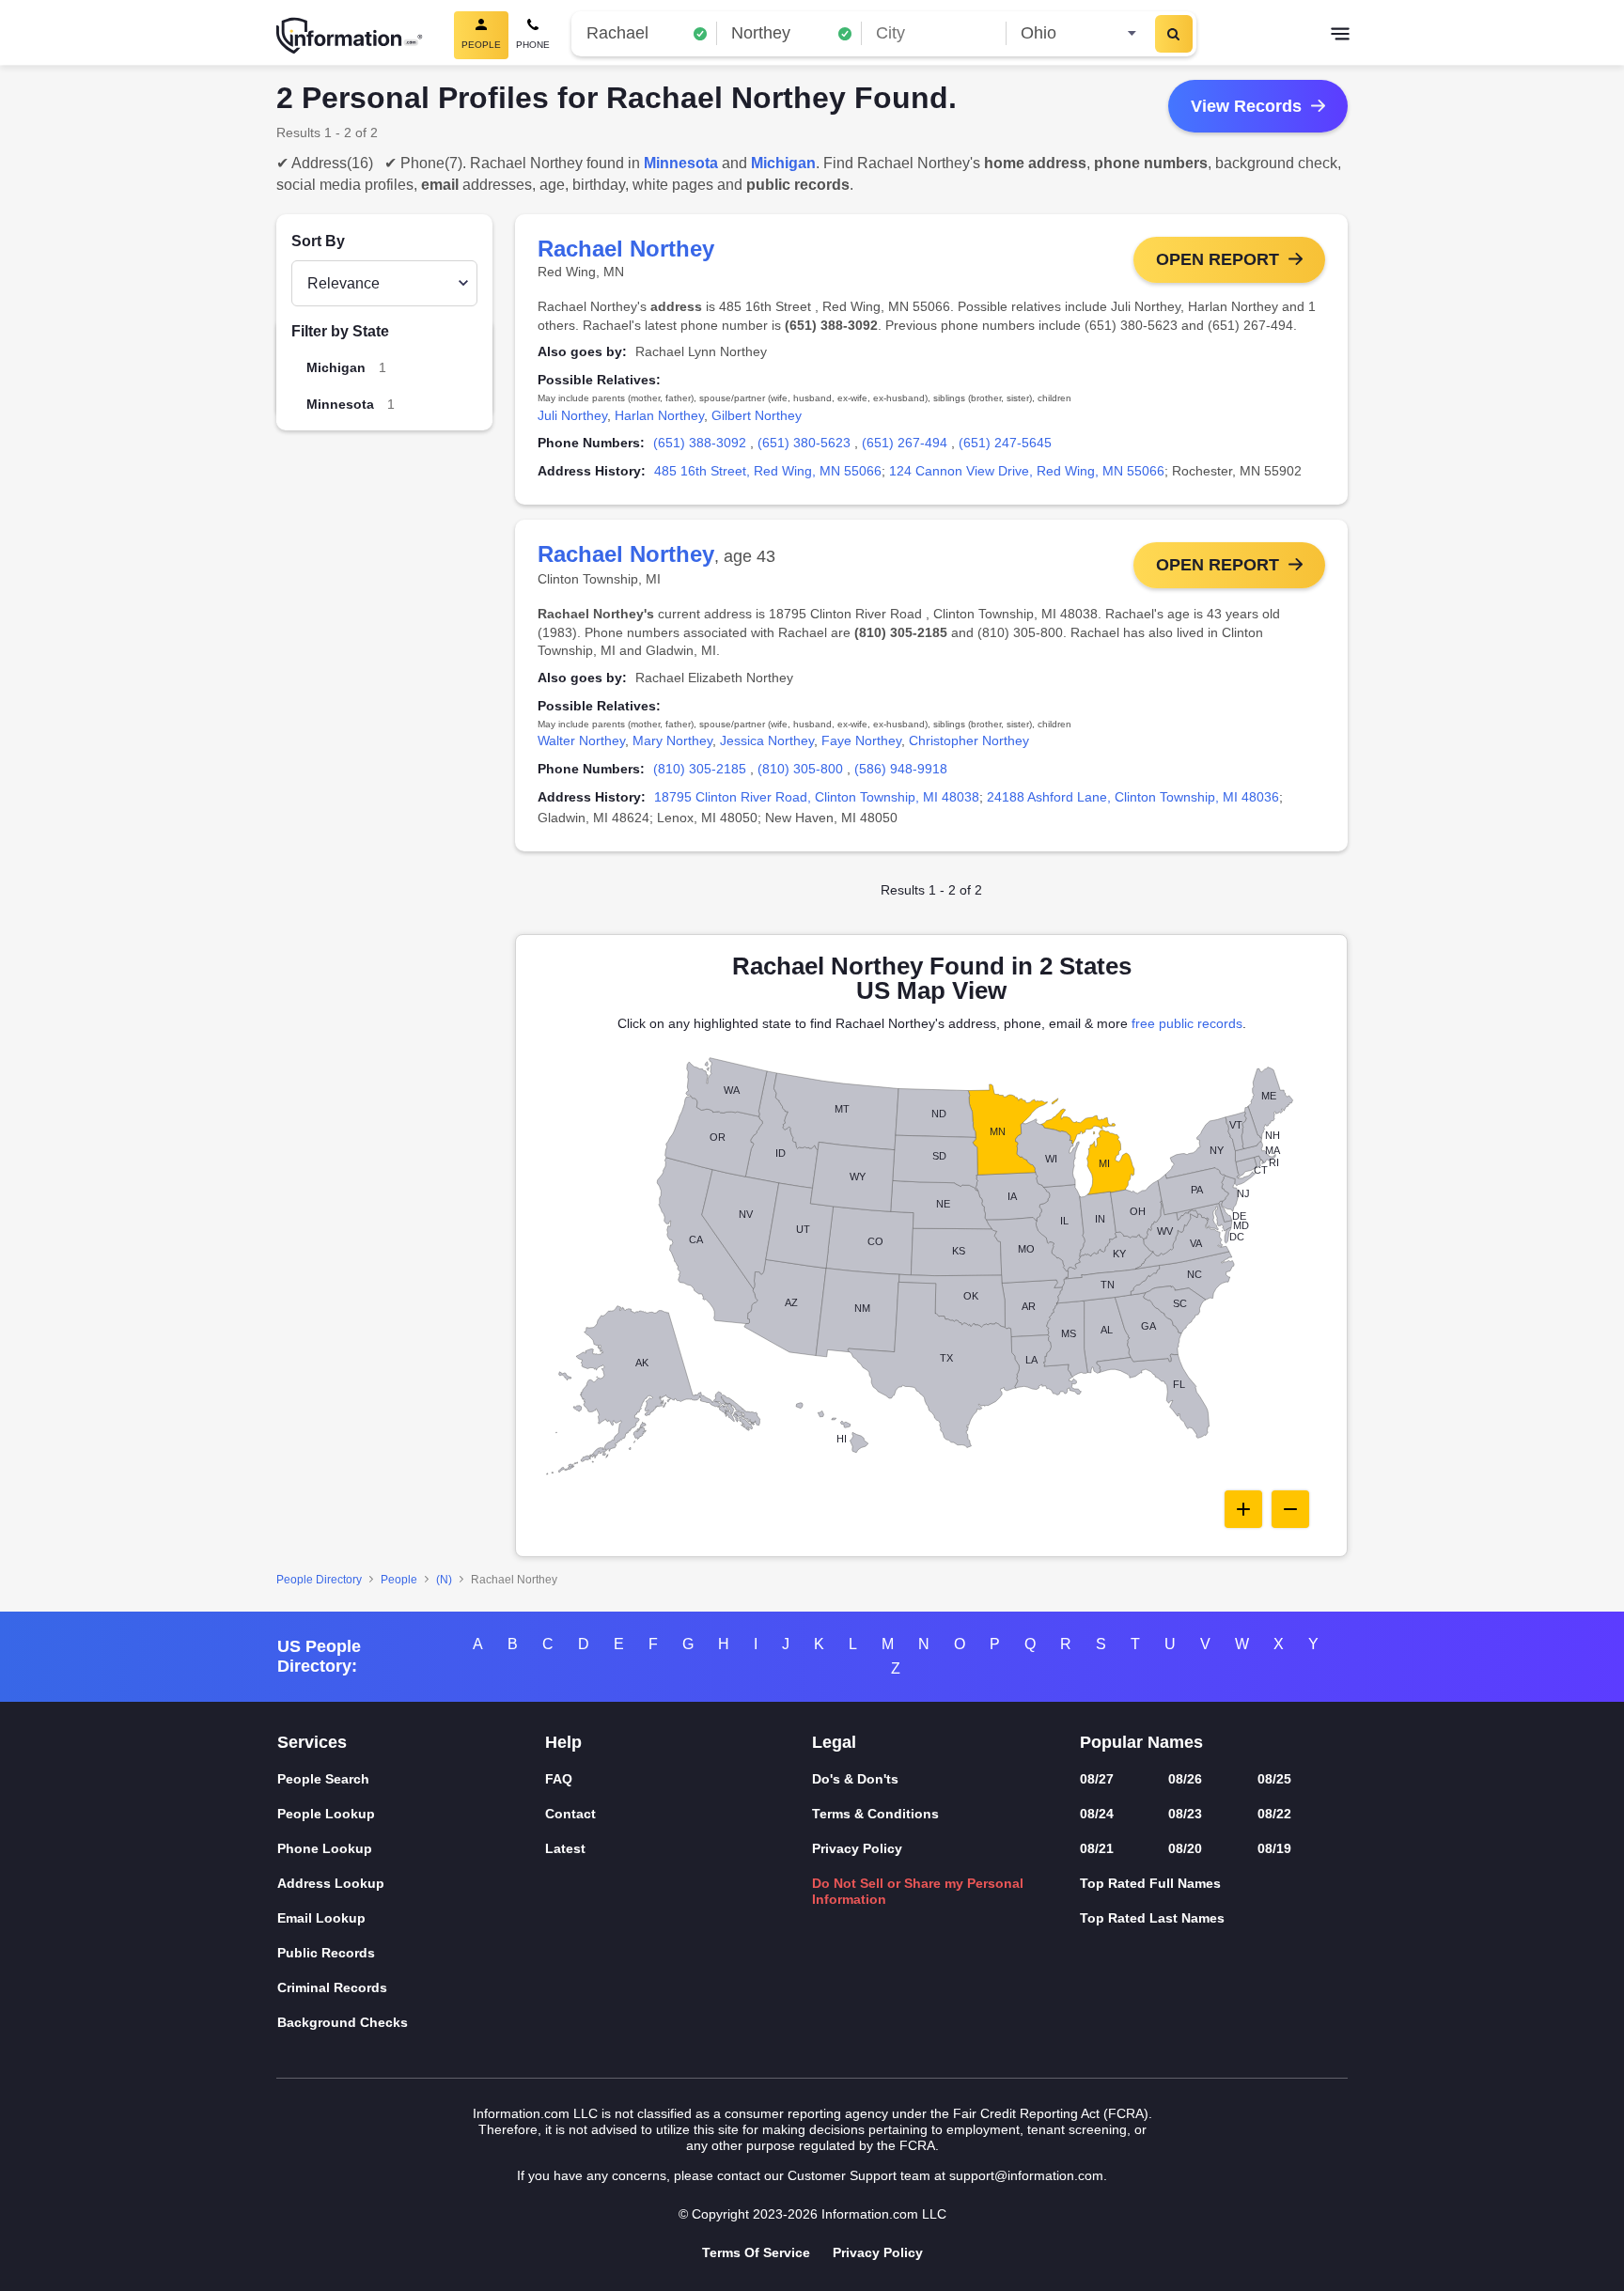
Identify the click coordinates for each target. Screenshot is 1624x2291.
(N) (444, 1580)
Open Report (1218, 259)
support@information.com (1026, 2175)
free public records (1187, 1023)
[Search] (1174, 34)
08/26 (1185, 1779)
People (399, 1580)
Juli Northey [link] (572, 415)
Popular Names (1141, 1742)
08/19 (1274, 1848)
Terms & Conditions (875, 1814)
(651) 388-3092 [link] (700, 443)
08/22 (1274, 1814)
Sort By (318, 241)
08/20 (1185, 1848)
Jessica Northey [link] (767, 740)
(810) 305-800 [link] (800, 769)
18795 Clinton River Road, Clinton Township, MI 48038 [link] (817, 797)
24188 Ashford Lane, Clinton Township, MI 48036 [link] (1133, 797)
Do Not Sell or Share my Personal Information (918, 1891)
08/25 (1274, 1779)
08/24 (1097, 1814)
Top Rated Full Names (1150, 1883)
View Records (1246, 106)
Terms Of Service (756, 2252)
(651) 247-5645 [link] (1005, 443)
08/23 (1185, 1814)
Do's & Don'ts (855, 1779)
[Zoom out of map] (1290, 1509)
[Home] (350, 36)
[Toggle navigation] (1340, 36)
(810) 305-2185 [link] (700, 769)
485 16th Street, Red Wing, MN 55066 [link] (768, 471)
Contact (570, 1814)
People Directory (319, 1580)
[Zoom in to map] (1243, 1509)
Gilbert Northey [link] (757, 415)
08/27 (1097, 1779)
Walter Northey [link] (581, 740)
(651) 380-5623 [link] (804, 443)
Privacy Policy (857, 1848)
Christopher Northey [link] (969, 740)
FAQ (559, 1779)
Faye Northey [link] (861, 740)
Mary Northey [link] (672, 740)
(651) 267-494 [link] (905, 443)
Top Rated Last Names (1152, 1918)
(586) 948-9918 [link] (901, 769)
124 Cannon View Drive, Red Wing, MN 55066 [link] (1027, 471)
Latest (565, 1848)
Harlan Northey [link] (659, 415)
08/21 (1097, 1848)
